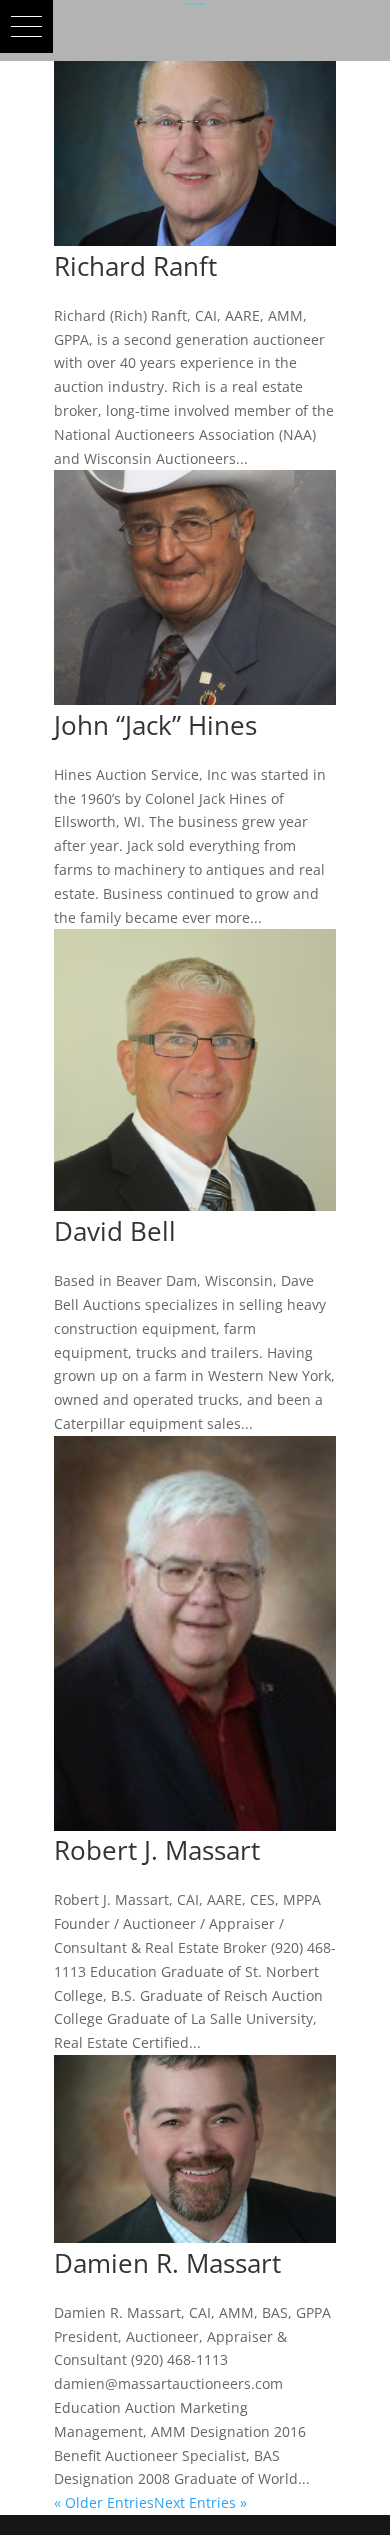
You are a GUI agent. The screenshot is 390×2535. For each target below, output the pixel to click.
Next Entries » (200, 2502)
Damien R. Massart (167, 2263)
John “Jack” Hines (155, 725)
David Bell (115, 1231)
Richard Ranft (135, 266)
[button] (26, 26)
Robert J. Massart (157, 1850)
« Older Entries (104, 2502)
